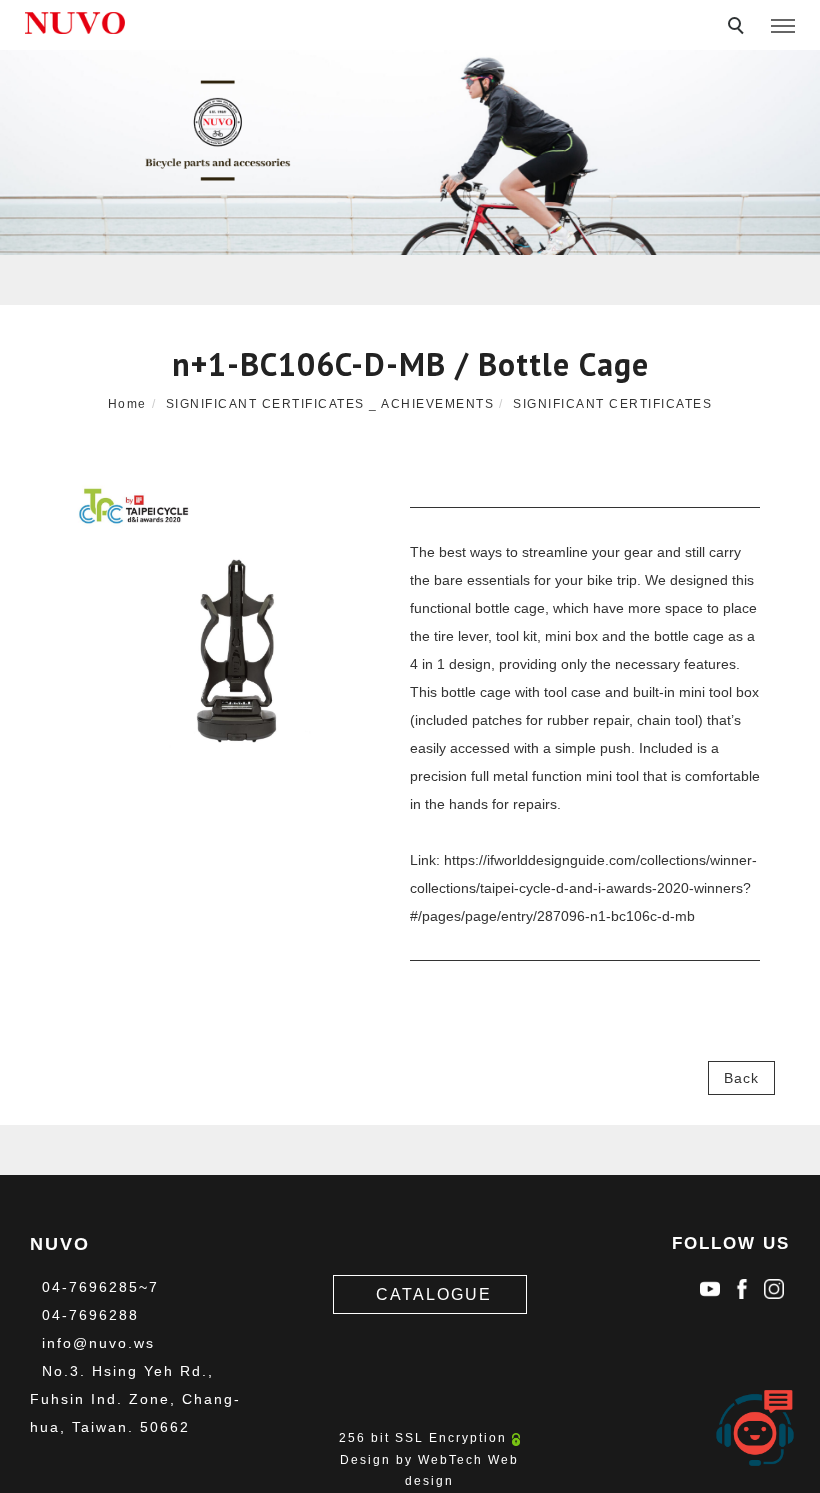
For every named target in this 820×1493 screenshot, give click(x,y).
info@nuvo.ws (98, 1343)
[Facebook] (742, 1284)
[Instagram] (774, 1284)
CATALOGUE (434, 1294)
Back (741, 1078)
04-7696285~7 (100, 1287)
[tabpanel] (410, 152)
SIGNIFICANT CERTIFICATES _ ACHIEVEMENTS (330, 404)
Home (127, 404)
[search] (739, 28)
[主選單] (783, 27)
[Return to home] (75, 23)
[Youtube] (710, 1284)
